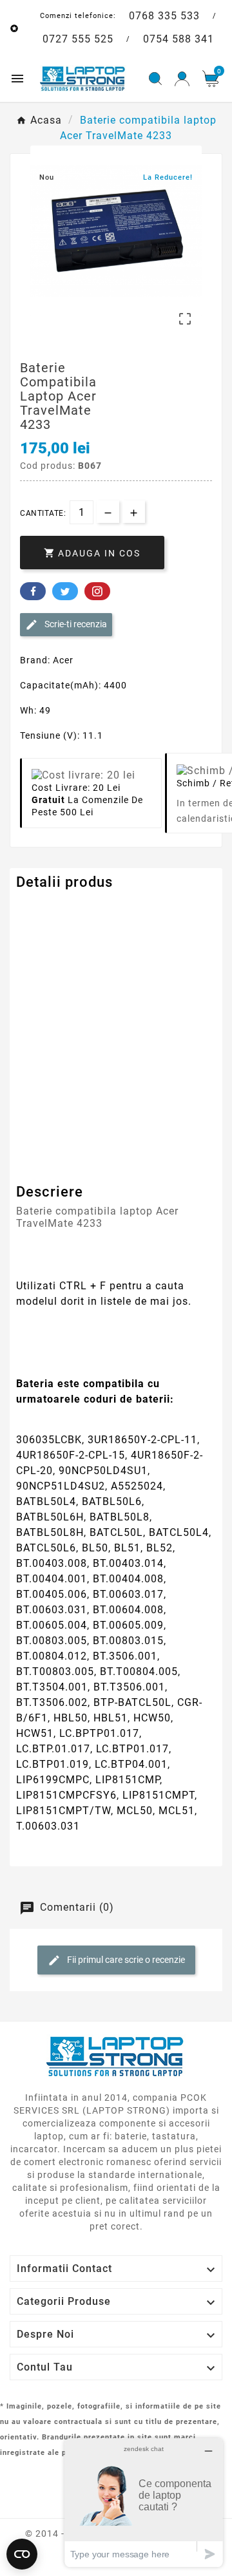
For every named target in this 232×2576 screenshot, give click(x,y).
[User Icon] (182, 79)
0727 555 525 (78, 39)
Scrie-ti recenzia (75, 624)
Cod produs (44, 908)
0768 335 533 (164, 16)
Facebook (33, 591)
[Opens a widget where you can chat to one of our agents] (144, 2502)
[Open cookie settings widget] (22, 2554)
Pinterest (97, 591)
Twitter (65, 591)
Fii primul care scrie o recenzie (125, 1960)
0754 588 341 (179, 39)
